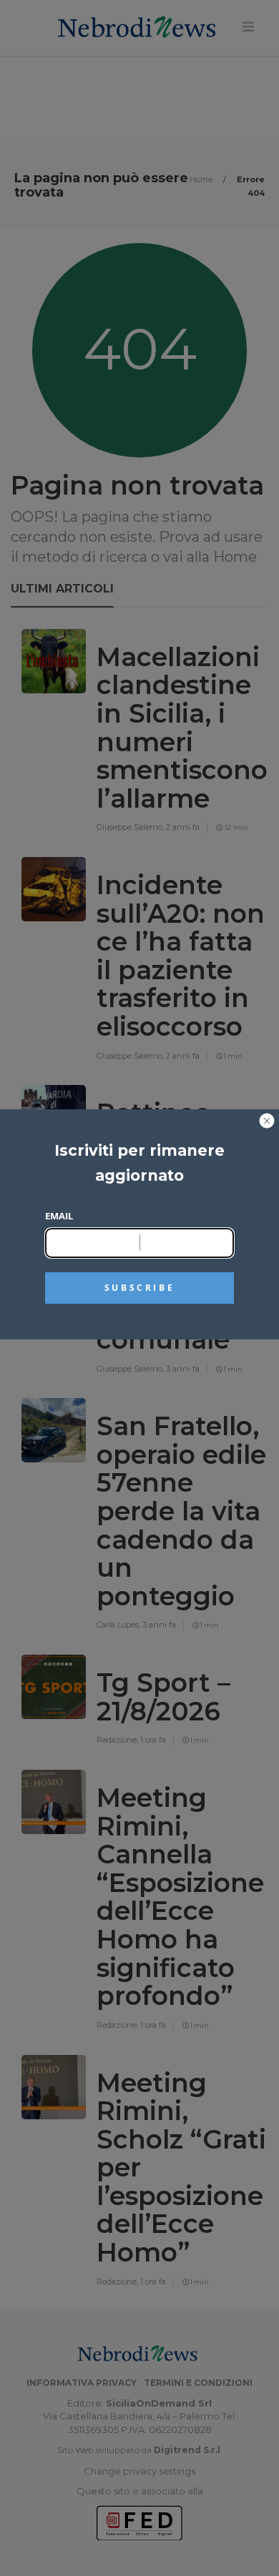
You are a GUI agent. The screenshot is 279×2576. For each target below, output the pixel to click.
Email (59, 1216)
